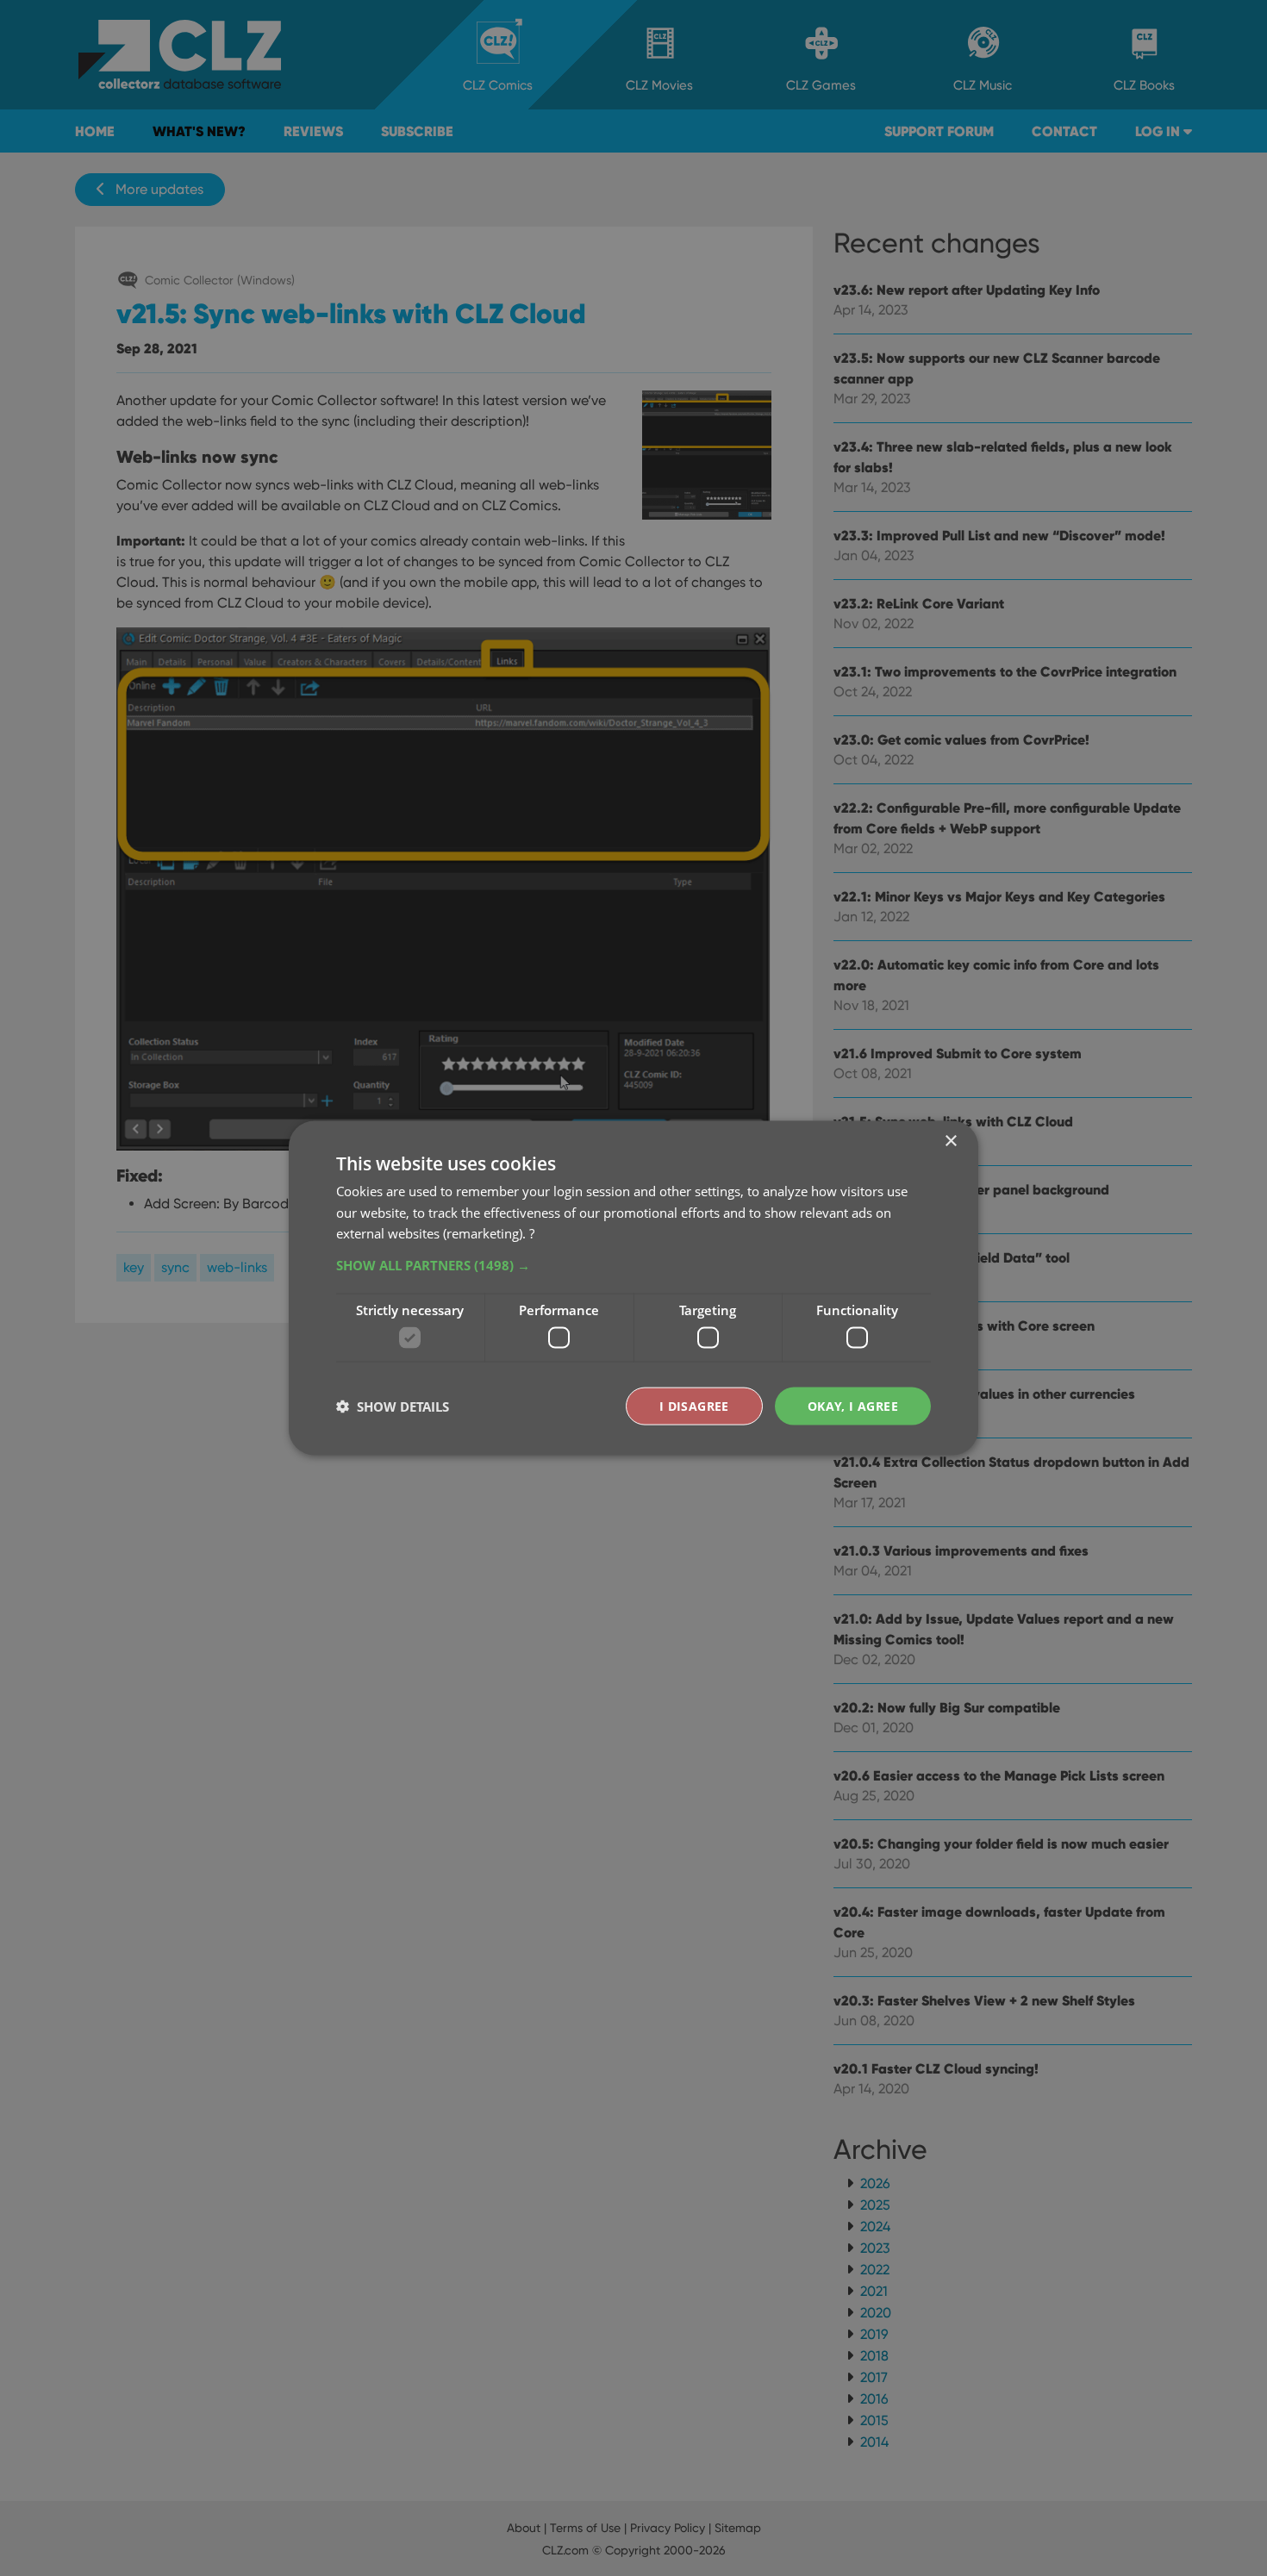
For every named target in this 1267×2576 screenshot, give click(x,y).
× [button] (950, 1141)
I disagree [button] (694, 1405)
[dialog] (633, 1288)
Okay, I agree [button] (853, 1405)
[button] (633, 1265)
